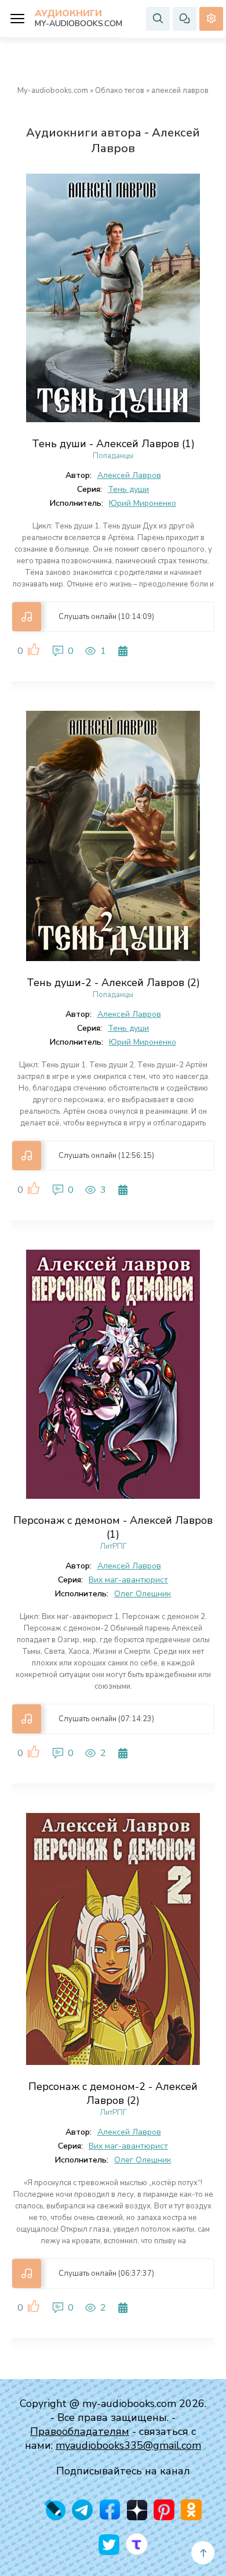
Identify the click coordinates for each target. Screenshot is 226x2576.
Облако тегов (120, 91)
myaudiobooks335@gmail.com (128, 2445)
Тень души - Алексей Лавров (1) (113, 444)
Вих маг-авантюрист (128, 1580)
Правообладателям (80, 2431)
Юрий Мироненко (143, 503)
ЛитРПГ (113, 1546)
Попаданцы (113, 456)
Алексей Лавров (129, 475)
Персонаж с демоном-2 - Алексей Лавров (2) (113, 2093)
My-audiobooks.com (53, 91)
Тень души (128, 489)
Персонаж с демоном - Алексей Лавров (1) (113, 1527)
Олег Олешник (143, 1594)
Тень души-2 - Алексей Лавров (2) (113, 983)
